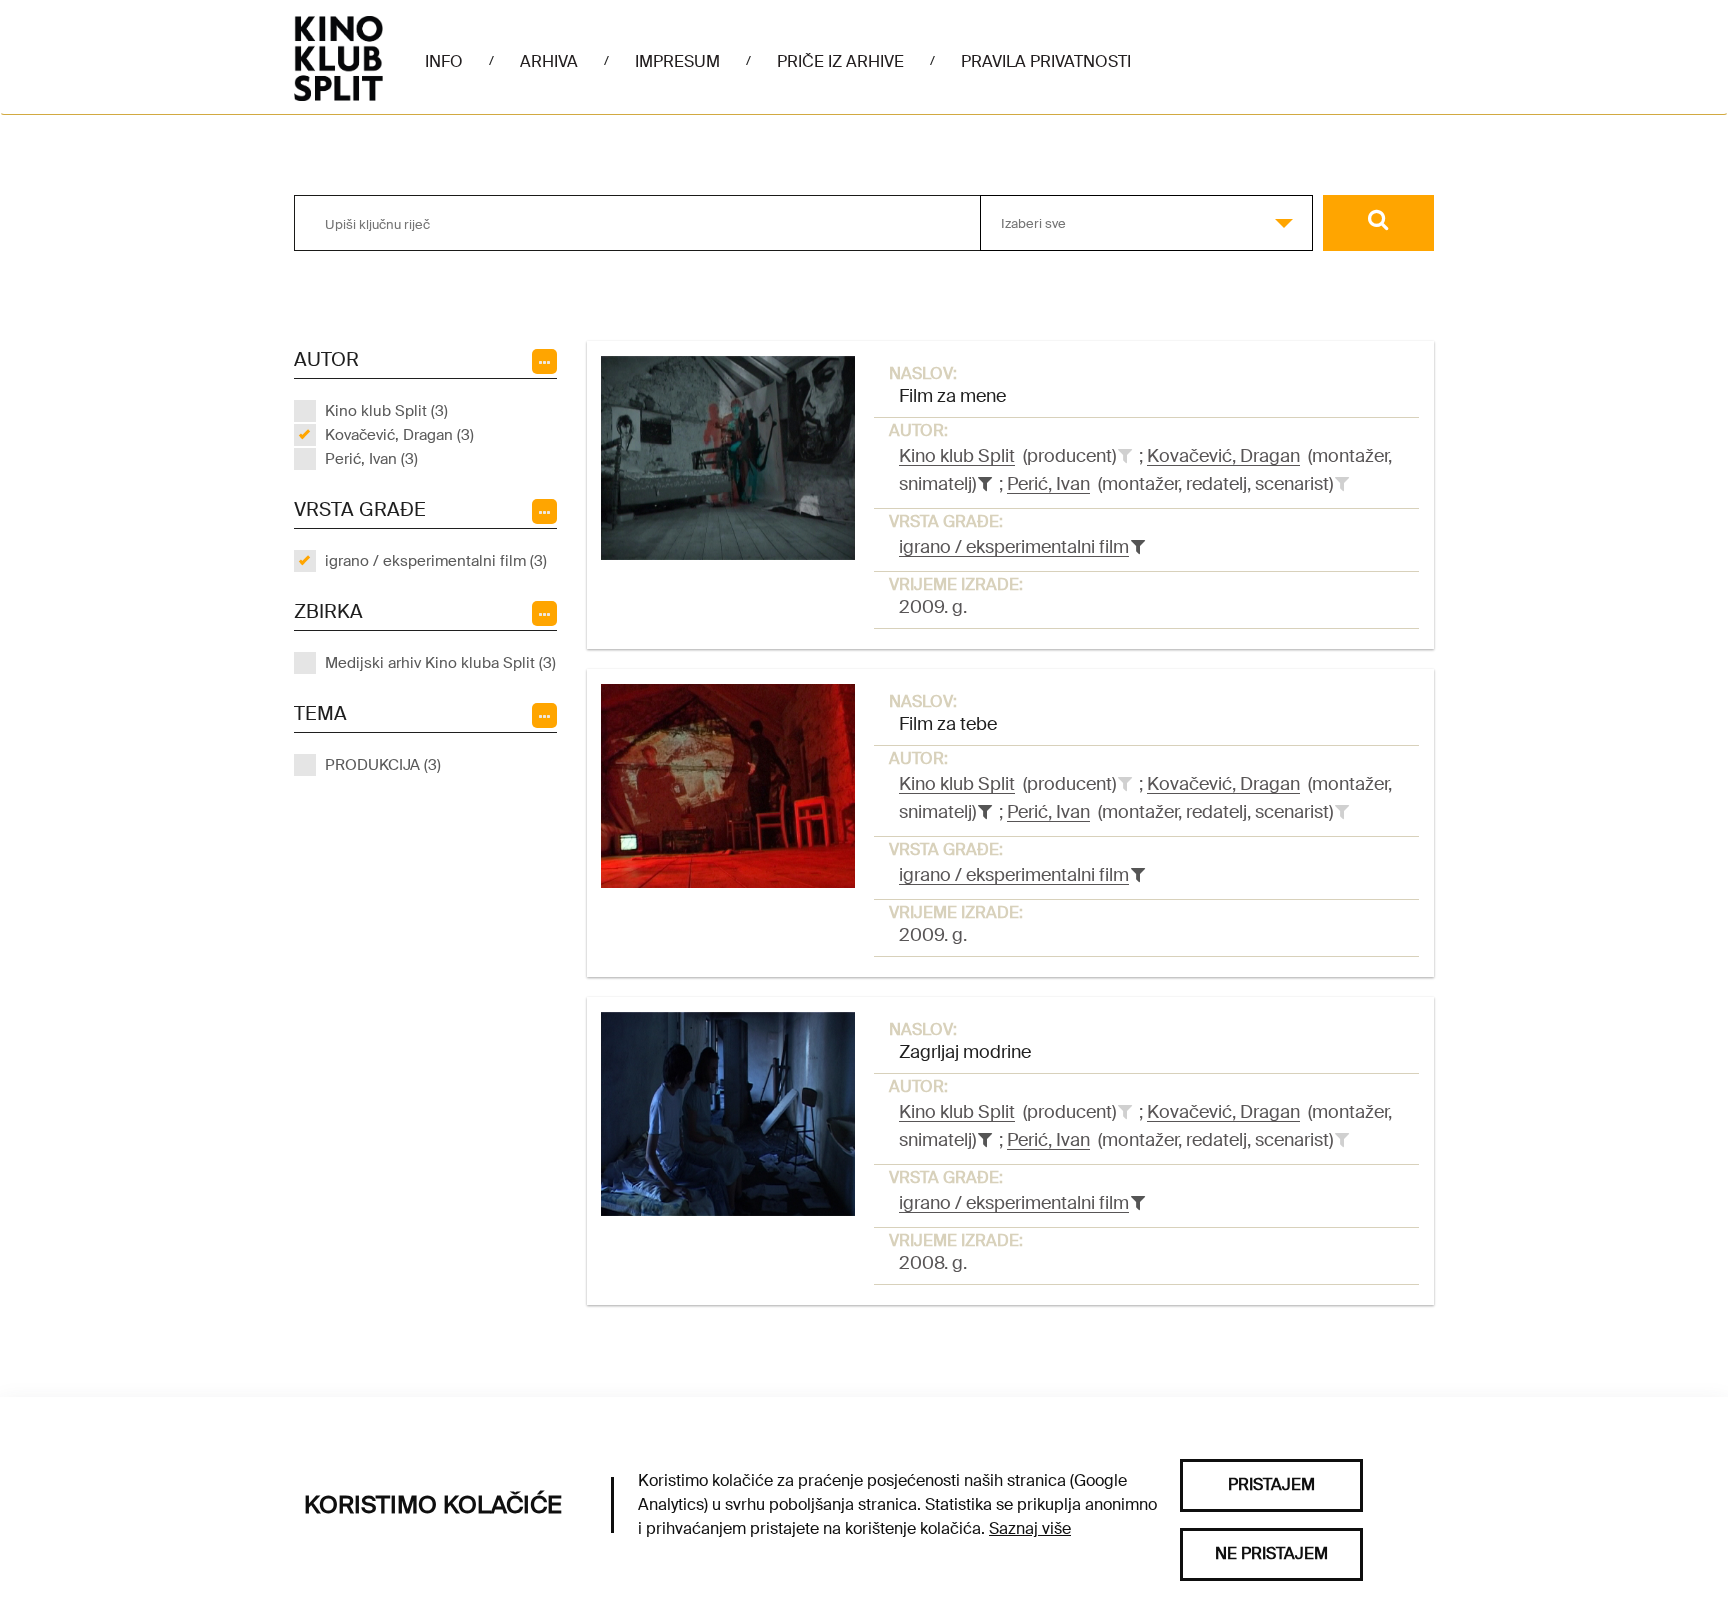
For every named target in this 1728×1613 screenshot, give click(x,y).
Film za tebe (948, 724)
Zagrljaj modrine (965, 1052)
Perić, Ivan (1048, 484)
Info (444, 61)
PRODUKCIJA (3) (383, 765)
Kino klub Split (957, 456)
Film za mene (952, 396)
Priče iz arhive (840, 61)
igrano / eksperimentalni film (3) (436, 561)
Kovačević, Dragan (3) (399, 435)
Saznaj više (1030, 1528)
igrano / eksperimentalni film (1014, 547)
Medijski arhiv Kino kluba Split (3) (440, 663)
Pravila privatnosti (1046, 61)
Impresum (677, 61)
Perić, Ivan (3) (371, 459)
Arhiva (549, 61)
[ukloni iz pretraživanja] (985, 484)
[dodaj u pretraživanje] (1125, 456)
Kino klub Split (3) (386, 411)
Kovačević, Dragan (1223, 456)
